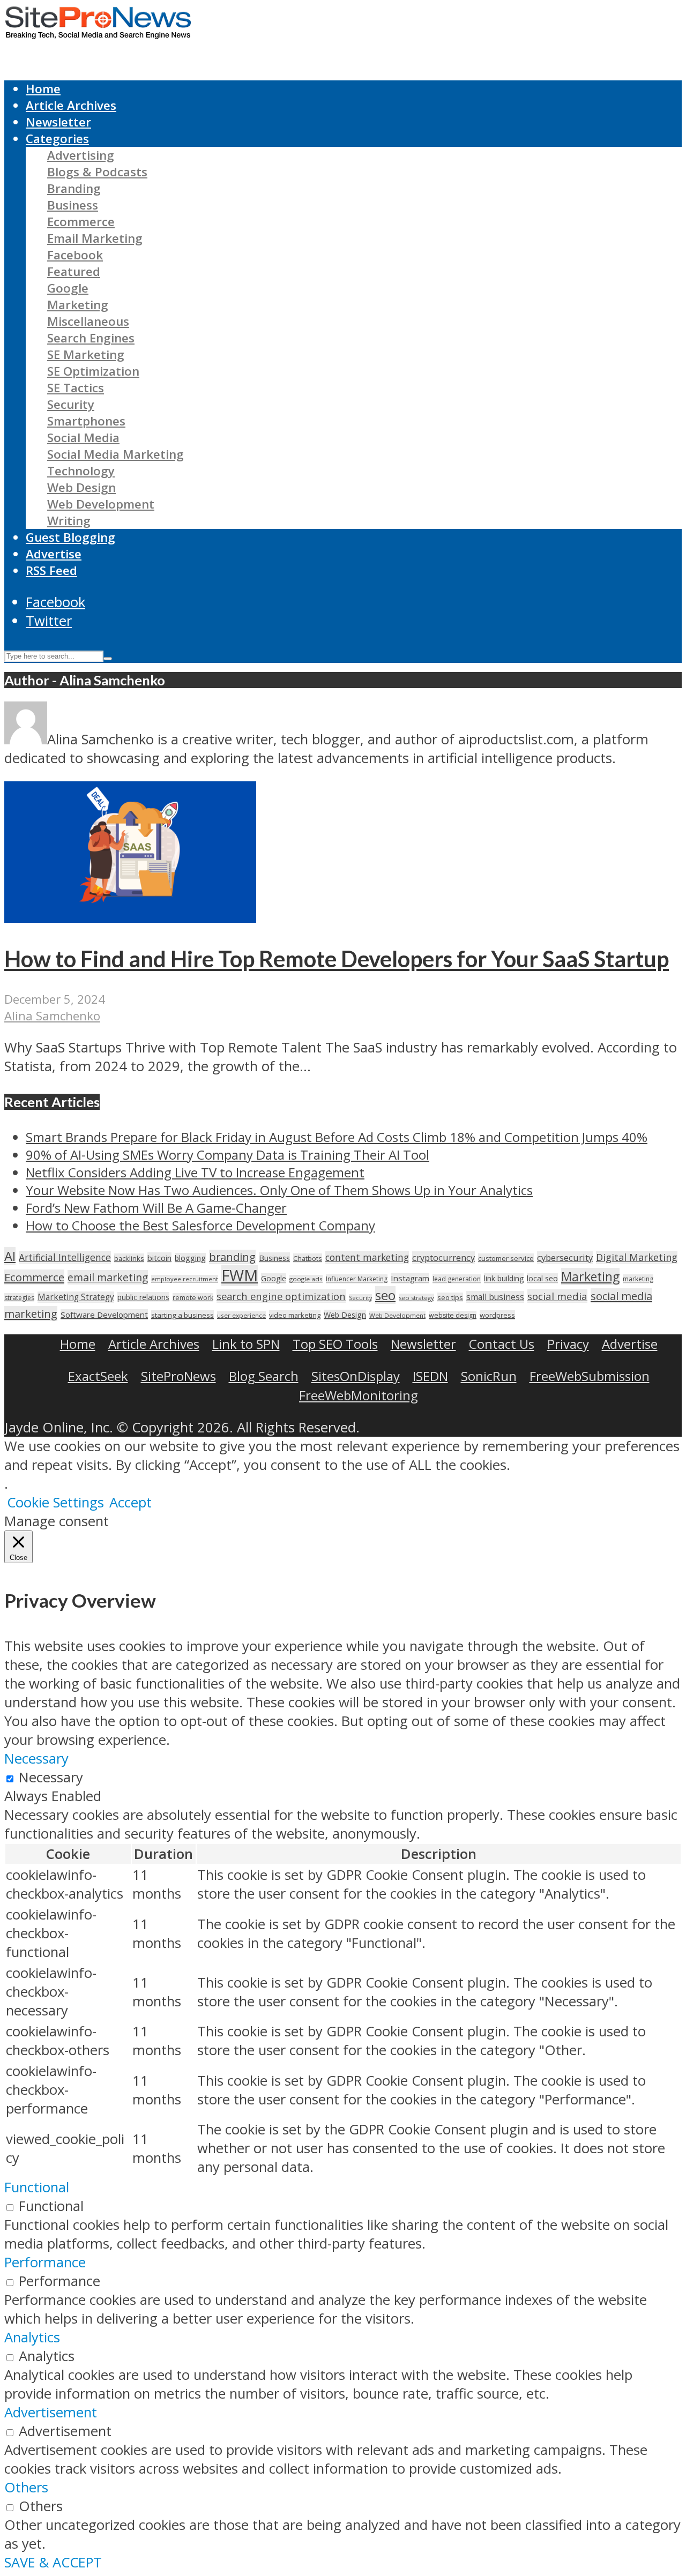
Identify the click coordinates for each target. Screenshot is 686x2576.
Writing (69, 521)
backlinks (129, 1258)
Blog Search (264, 1376)
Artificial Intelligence (65, 1257)
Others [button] (26, 2487)
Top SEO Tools (335, 1344)
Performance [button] (45, 2262)
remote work (193, 1298)
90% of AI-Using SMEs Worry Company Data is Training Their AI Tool (228, 1155)
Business (73, 205)
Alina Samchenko (52, 1016)
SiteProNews (178, 1376)
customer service (506, 1258)
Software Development (104, 1315)
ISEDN (430, 1376)
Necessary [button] (36, 1759)
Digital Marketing (637, 1257)
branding (232, 1257)
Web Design (81, 487)
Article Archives (71, 105)
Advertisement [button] (51, 2412)
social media (557, 1296)
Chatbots (308, 1258)
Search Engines (91, 338)
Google (68, 288)
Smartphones (86, 421)
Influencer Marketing (357, 1279)
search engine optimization (281, 1296)
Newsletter (58, 122)
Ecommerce (81, 222)
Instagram (410, 1278)
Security (71, 404)
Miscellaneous (88, 321)
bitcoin (159, 1258)
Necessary (51, 1777)
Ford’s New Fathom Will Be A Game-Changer (156, 1208)
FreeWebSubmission (590, 1376)
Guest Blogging (70, 537)
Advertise (54, 554)
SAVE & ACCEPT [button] (53, 2562)
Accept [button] (131, 1502)
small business (495, 1297)
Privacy (568, 1344)
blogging (190, 1258)
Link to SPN (246, 1344)
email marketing (108, 1277)
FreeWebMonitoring (359, 1395)
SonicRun (489, 1376)
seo (385, 1295)
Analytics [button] (32, 2337)
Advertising (81, 155)
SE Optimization (93, 371)
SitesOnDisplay (356, 1376)
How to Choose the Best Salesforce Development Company (200, 1225)
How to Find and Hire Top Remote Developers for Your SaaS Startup (337, 959)
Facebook (75, 255)
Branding (74, 188)
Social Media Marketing (115, 454)
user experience (241, 1315)
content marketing (367, 1257)
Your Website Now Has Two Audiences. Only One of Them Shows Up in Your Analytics (279, 1190)
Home (43, 89)
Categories (57, 139)
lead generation (457, 1279)
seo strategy (416, 1298)
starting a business (182, 1315)
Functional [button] (37, 2187)
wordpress (497, 1315)
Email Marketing (95, 238)
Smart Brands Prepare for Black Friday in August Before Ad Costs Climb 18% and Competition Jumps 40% (337, 1137)
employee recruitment (185, 1279)
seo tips (450, 1297)
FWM (240, 1275)
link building (504, 1278)
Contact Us (502, 1344)
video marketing (295, 1315)
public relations (143, 1297)
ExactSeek (98, 1376)
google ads (306, 1279)
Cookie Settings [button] (55, 1502)
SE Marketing (86, 354)
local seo (542, 1278)
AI (10, 1256)
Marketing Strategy (76, 1297)
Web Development (101, 504)
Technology (81, 471)
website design (453, 1315)
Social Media (83, 438)
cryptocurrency (443, 1257)
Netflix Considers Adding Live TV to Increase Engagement (195, 1172)
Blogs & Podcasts (97, 172)
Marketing (78, 305)
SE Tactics (76, 388)
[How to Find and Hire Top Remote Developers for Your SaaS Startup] (130, 918)
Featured (74, 271)
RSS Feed (51, 570)
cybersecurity (565, 1257)
